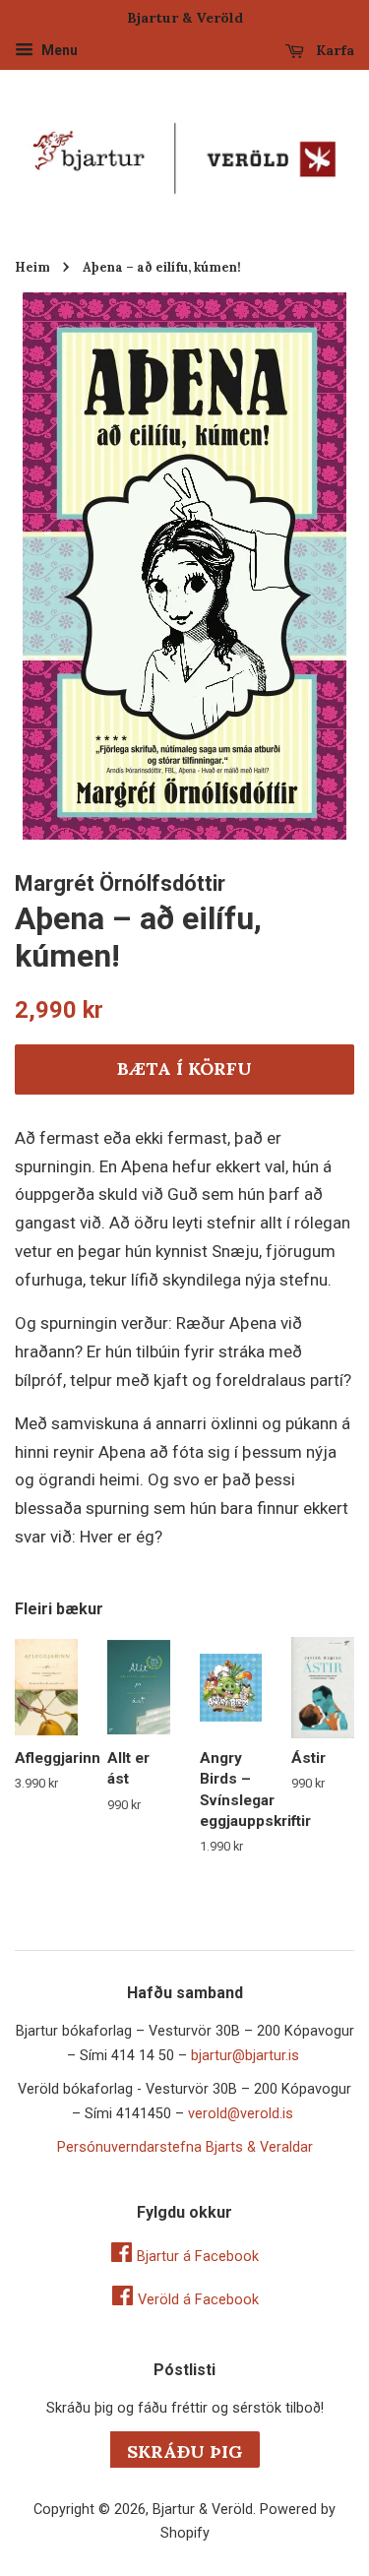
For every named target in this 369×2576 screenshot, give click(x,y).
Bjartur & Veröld (203, 2510)
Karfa (333, 50)
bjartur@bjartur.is (245, 2056)
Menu (58, 50)
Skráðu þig (185, 2451)
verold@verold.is (241, 2114)
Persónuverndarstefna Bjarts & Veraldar (185, 2147)
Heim (32, 267)
